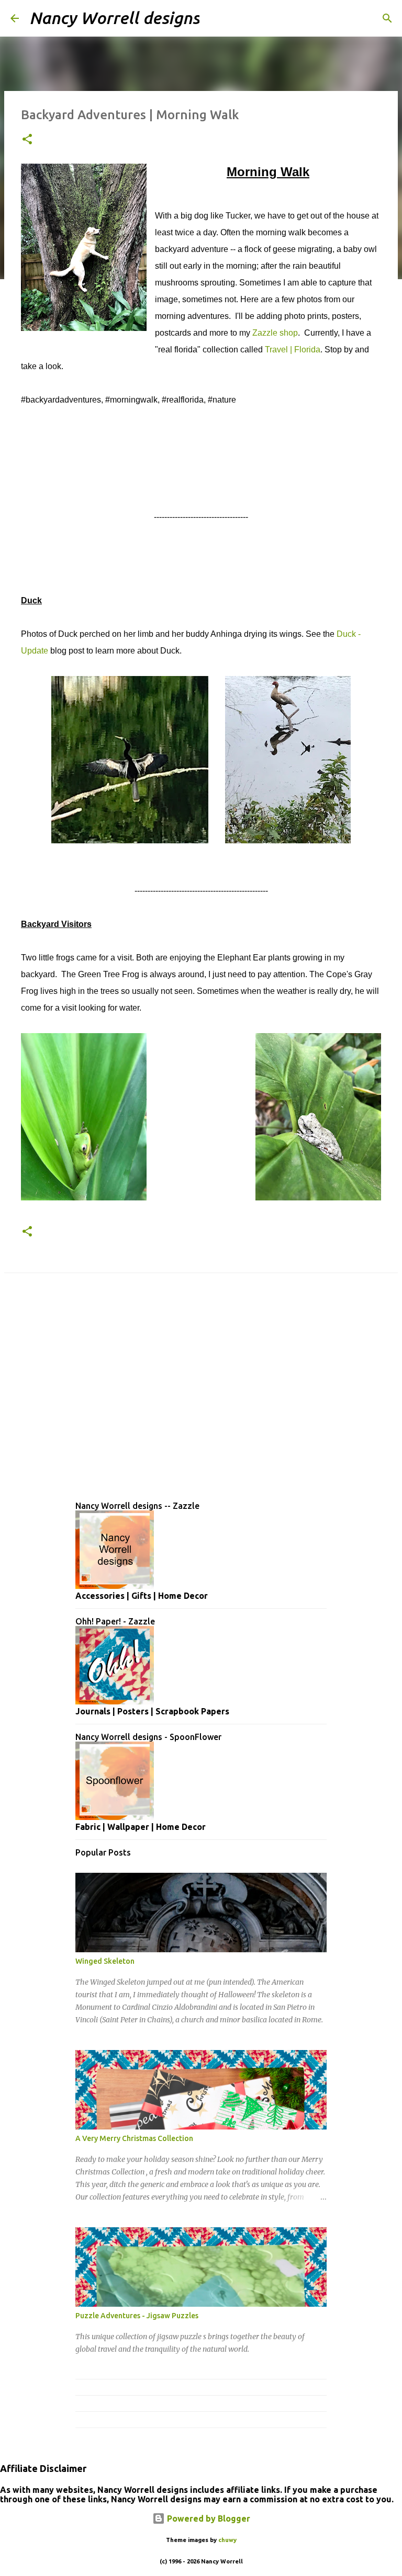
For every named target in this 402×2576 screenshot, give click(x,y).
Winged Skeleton (105, 1961)
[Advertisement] (201, 1395)
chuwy (227, 2540)
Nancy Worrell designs (114, 18)
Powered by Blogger (208, 2518)
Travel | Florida (293, 350)
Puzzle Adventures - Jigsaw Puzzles (137, 2316)
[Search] (214, 18)
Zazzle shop (275, 333)
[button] (27, 140)
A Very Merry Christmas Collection (134, 2138)
